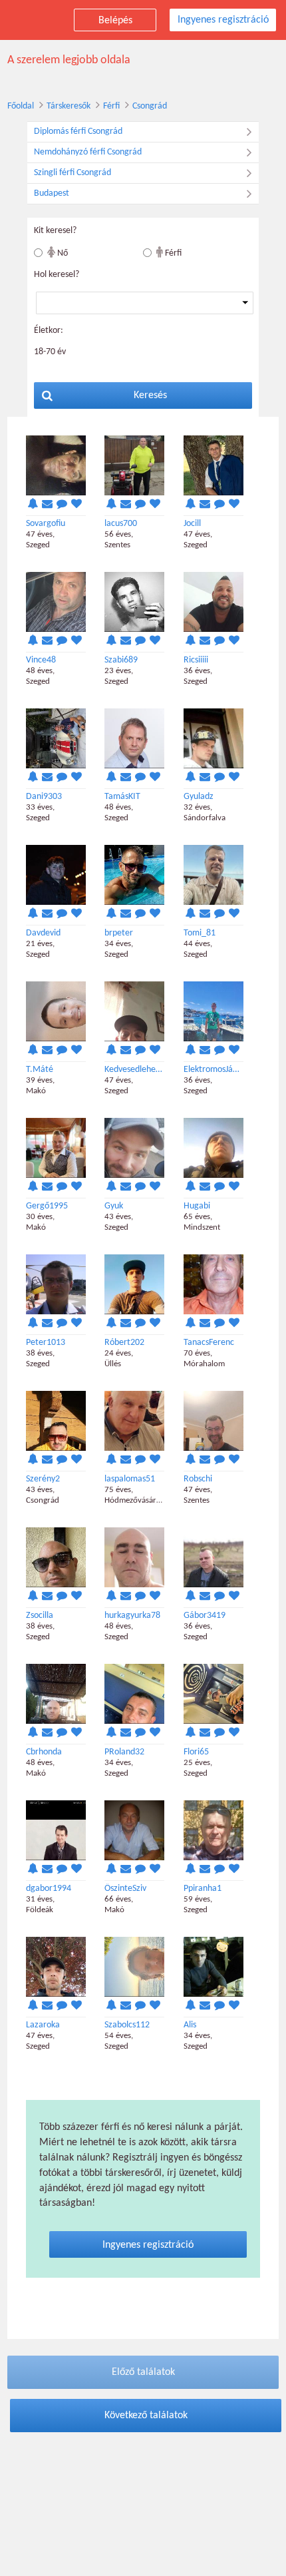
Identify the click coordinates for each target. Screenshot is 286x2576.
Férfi (111, 106)
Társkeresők (69, 106)
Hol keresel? (57, 275)
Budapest (52, 193)
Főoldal (21, 106)
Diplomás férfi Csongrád (78, 131)
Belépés (115, 21)
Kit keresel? (55, 231)
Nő (62, 253)
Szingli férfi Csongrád (72, 173)
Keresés (150, 395)
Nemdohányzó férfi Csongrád (88, 152)
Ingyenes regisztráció (223, 20)
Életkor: (49, 331)
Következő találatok (146, 2416)
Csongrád (150, 106)
